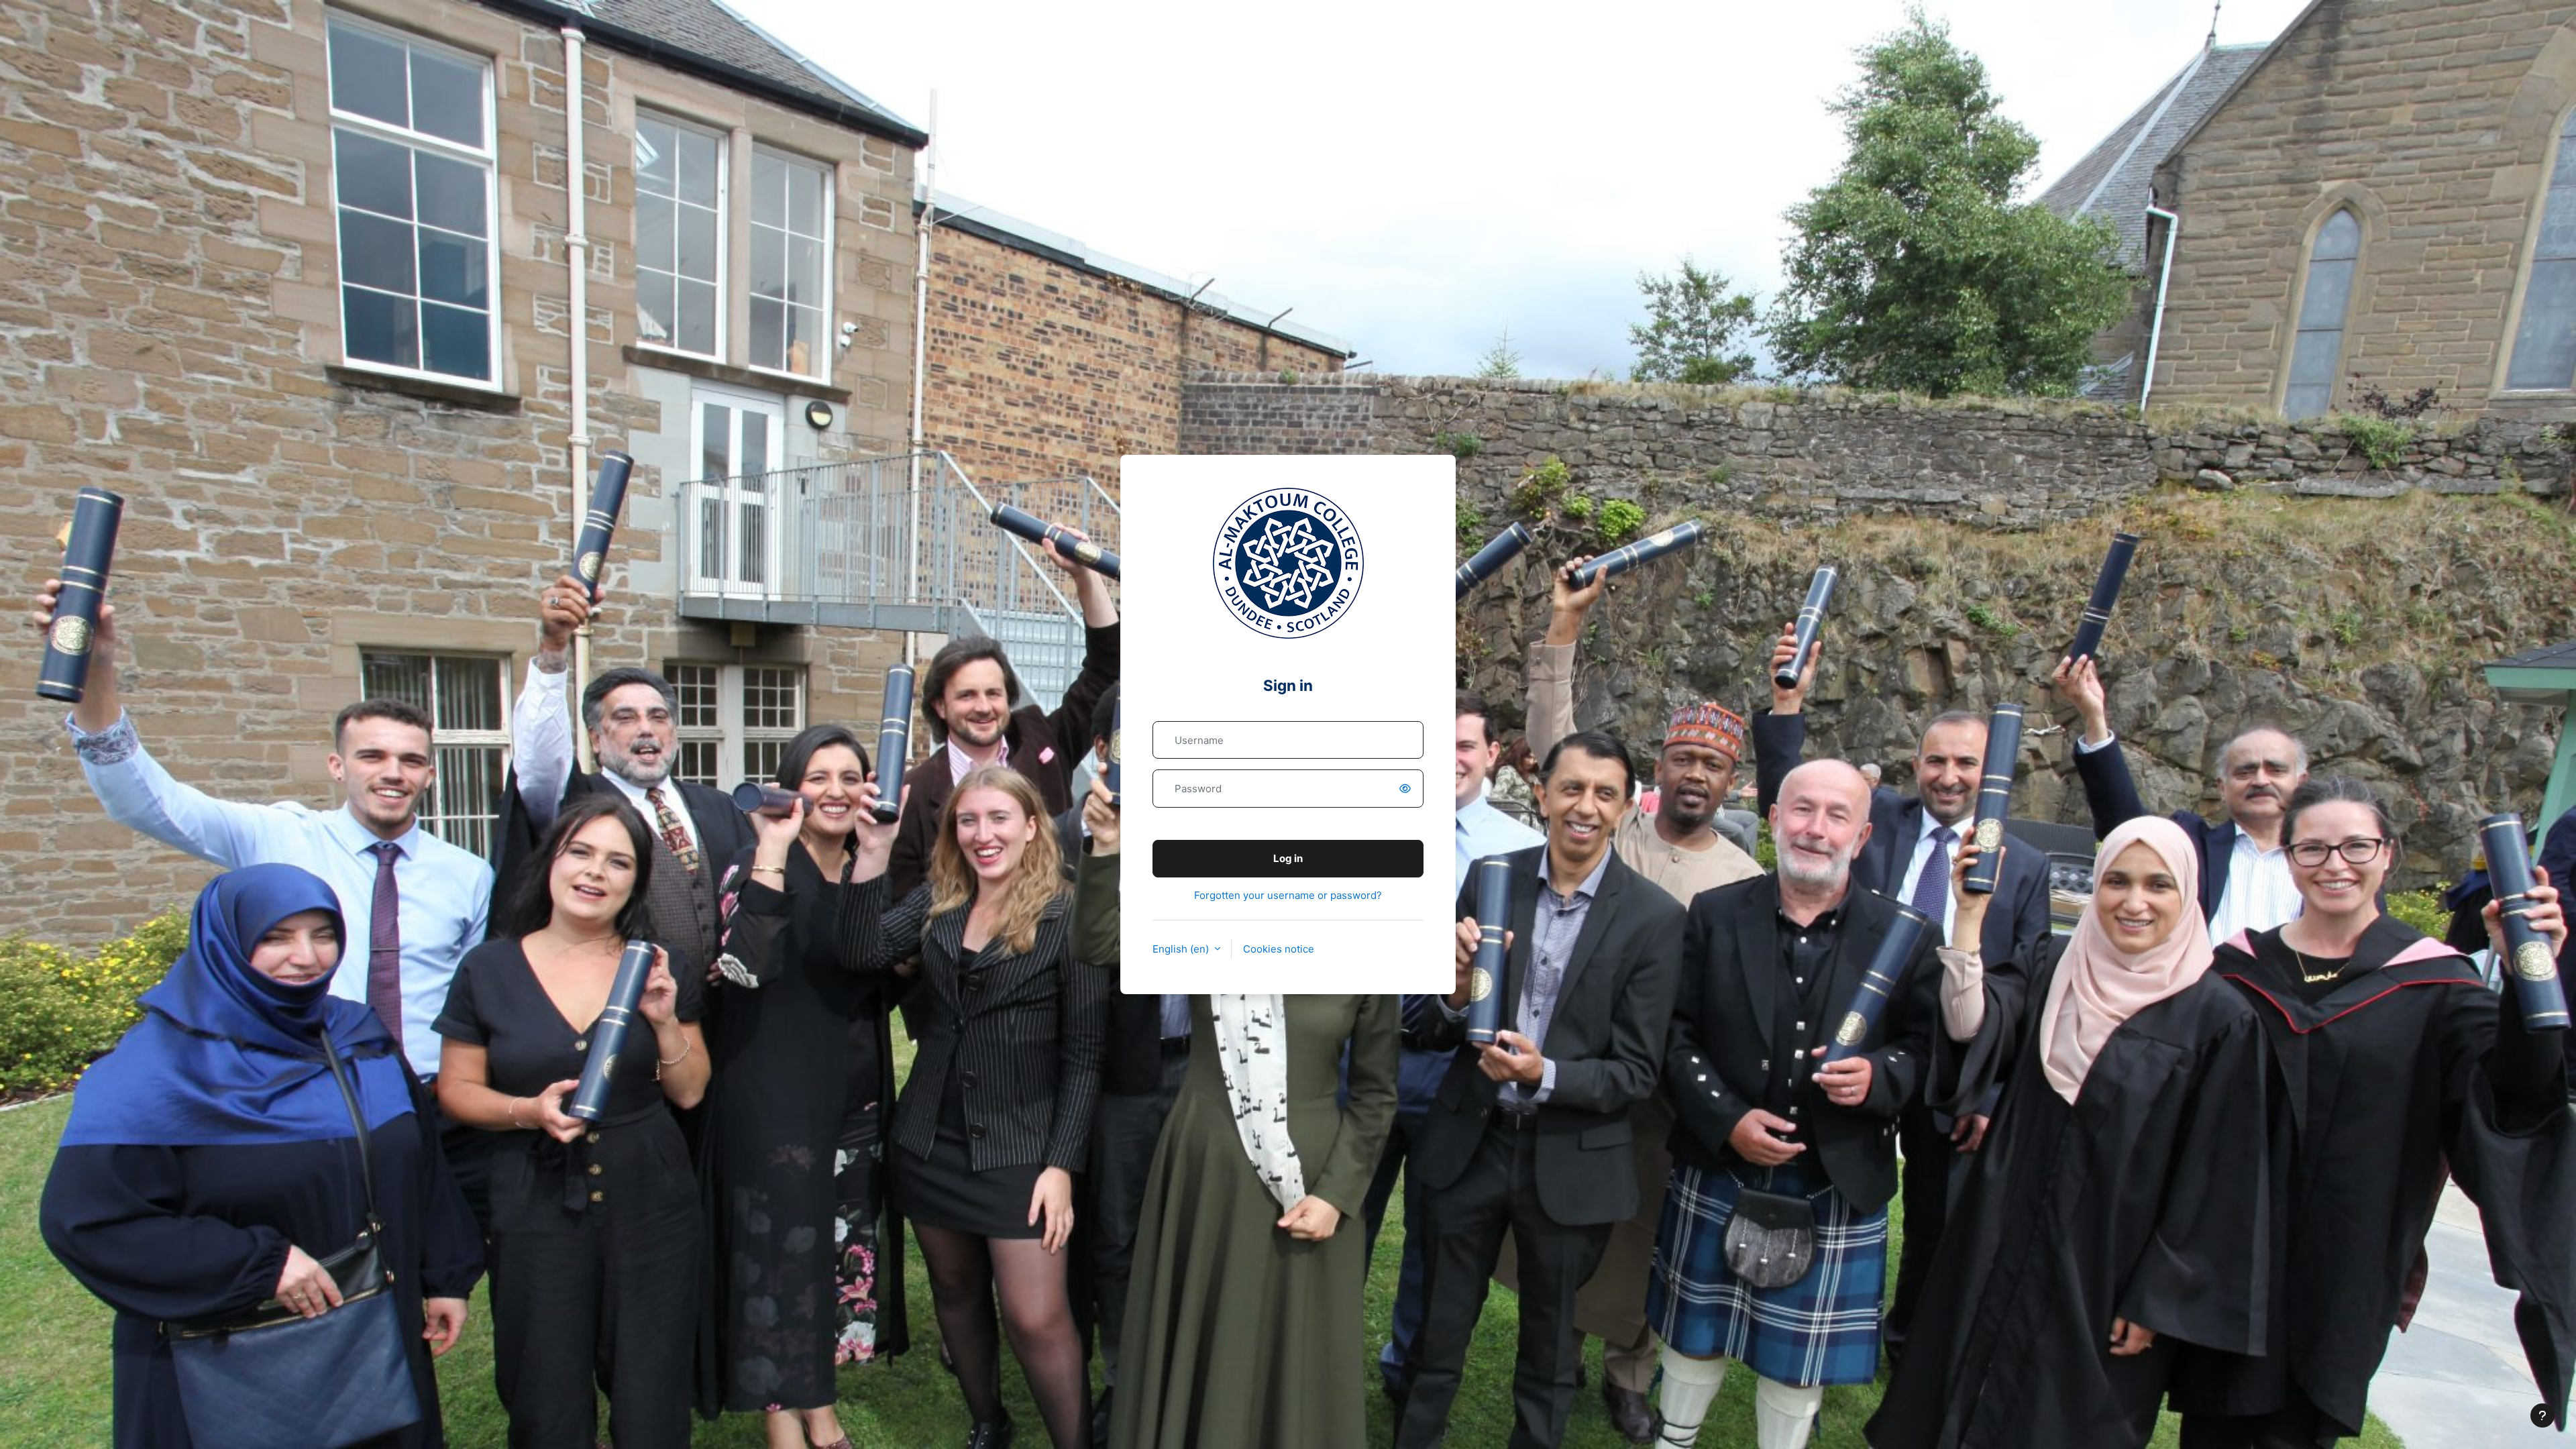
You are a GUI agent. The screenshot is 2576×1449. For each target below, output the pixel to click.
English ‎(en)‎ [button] (1182, 949)
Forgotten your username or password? (1288, 895)
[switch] (1407, 789)
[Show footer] (2542, 1415)
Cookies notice (1279, 949)
